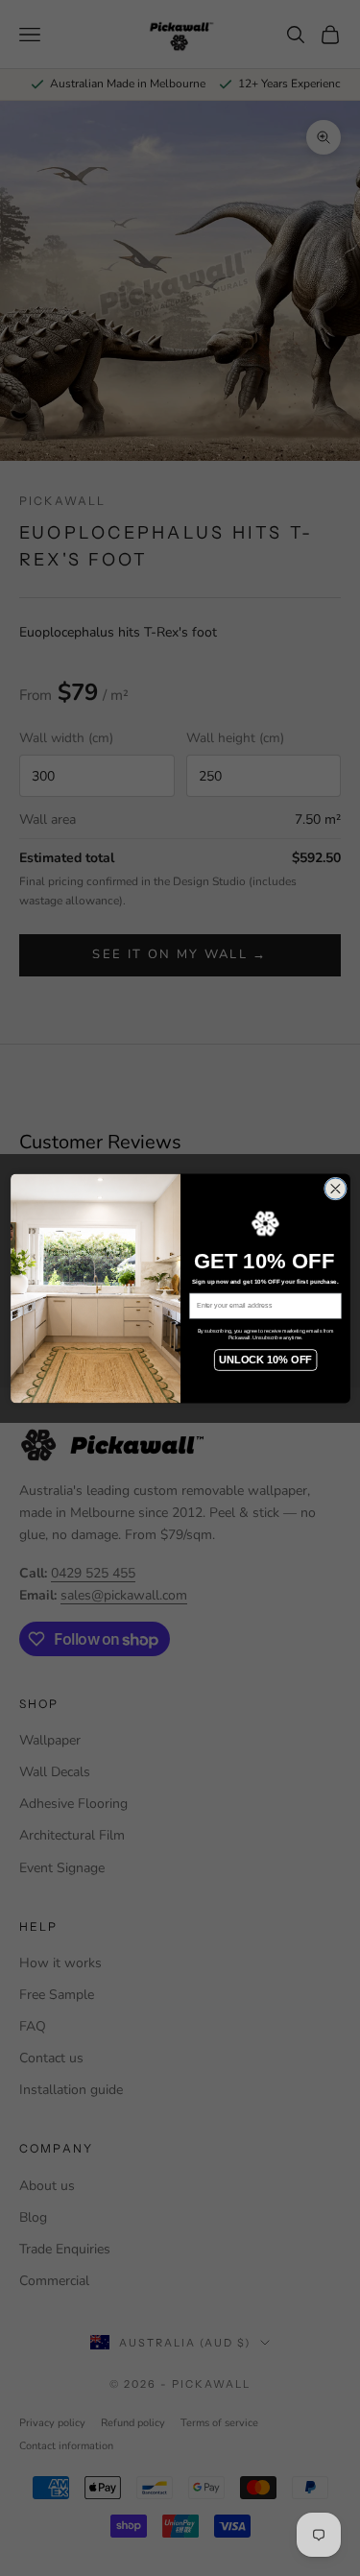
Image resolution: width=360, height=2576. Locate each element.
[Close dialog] (335, 1189)
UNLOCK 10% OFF (265, 1359)
